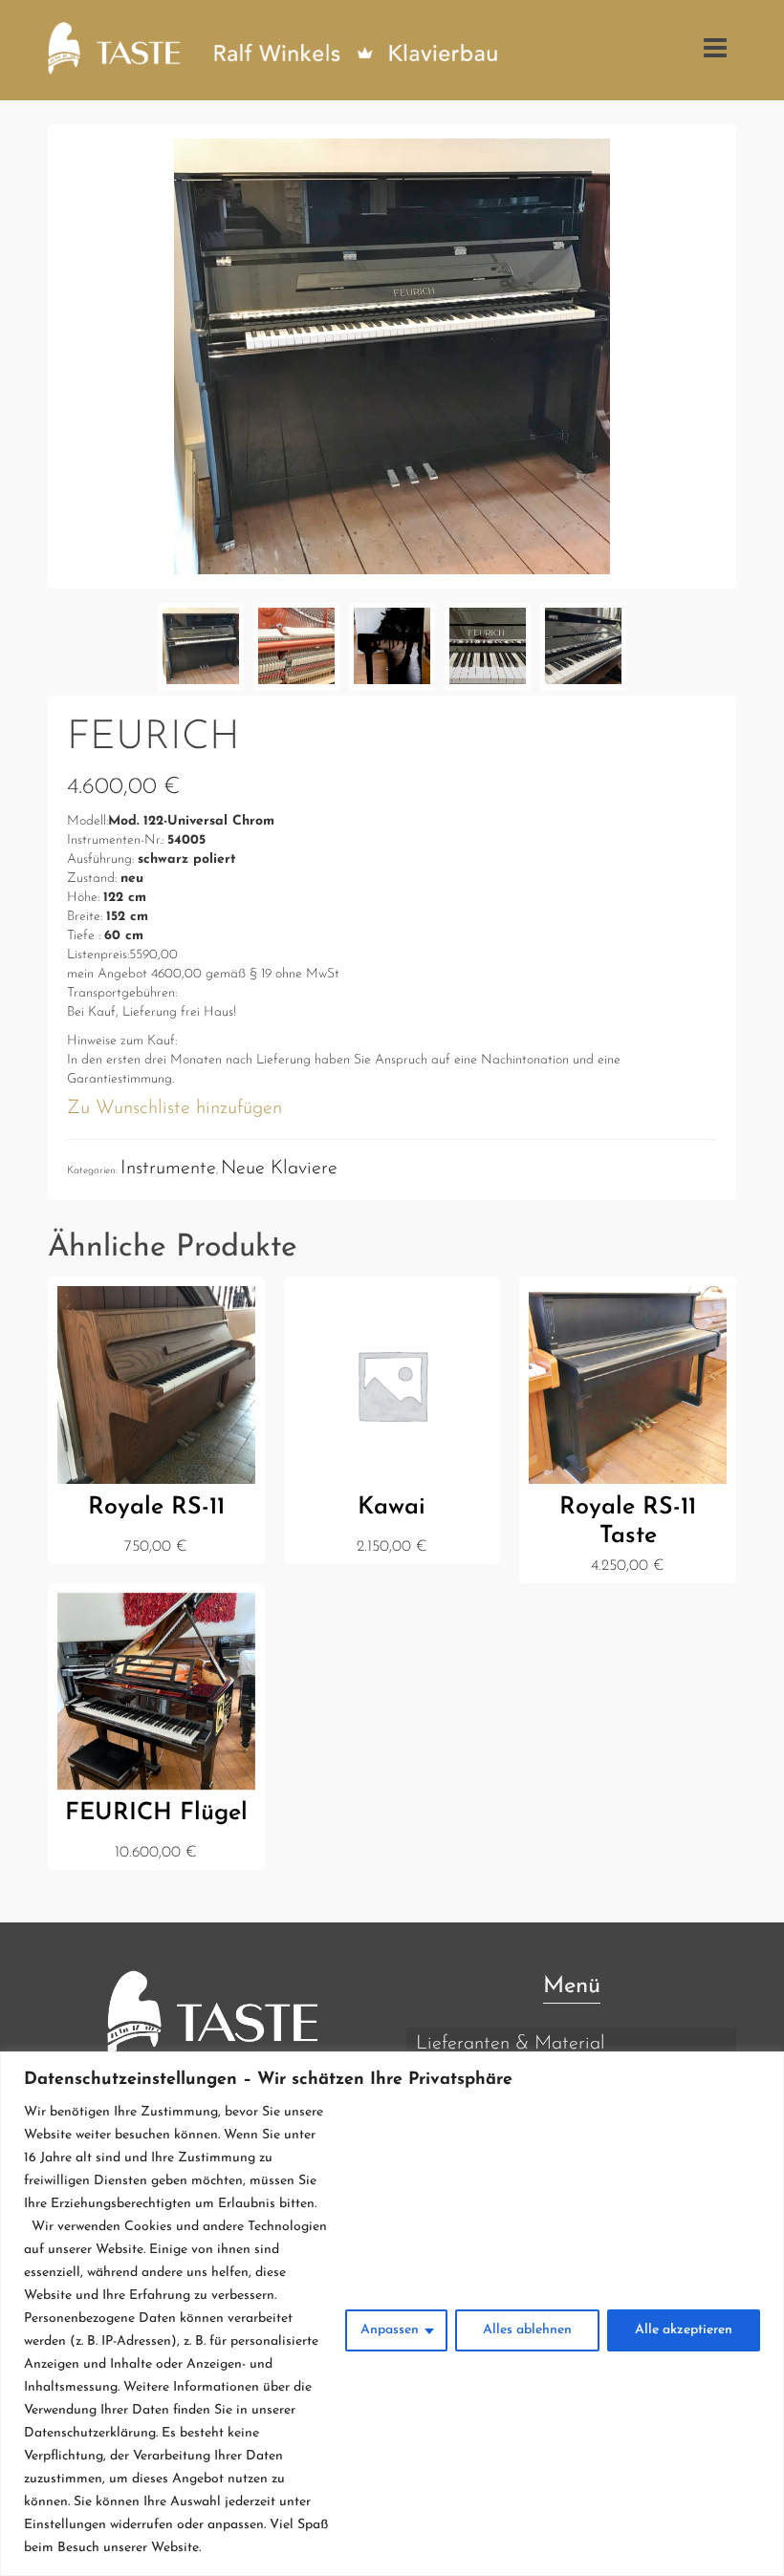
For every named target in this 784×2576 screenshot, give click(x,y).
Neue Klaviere (279, 1169)
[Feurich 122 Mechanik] (296, 647)
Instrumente (168, 1169)
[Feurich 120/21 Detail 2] (583, 647)
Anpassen (390, 2330)
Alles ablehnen (527, 2330)
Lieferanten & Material (511, 2044)
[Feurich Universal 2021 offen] (392, 355)
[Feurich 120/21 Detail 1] (488, 647)
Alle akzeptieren (684, 2330)
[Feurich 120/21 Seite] (392, 647)
